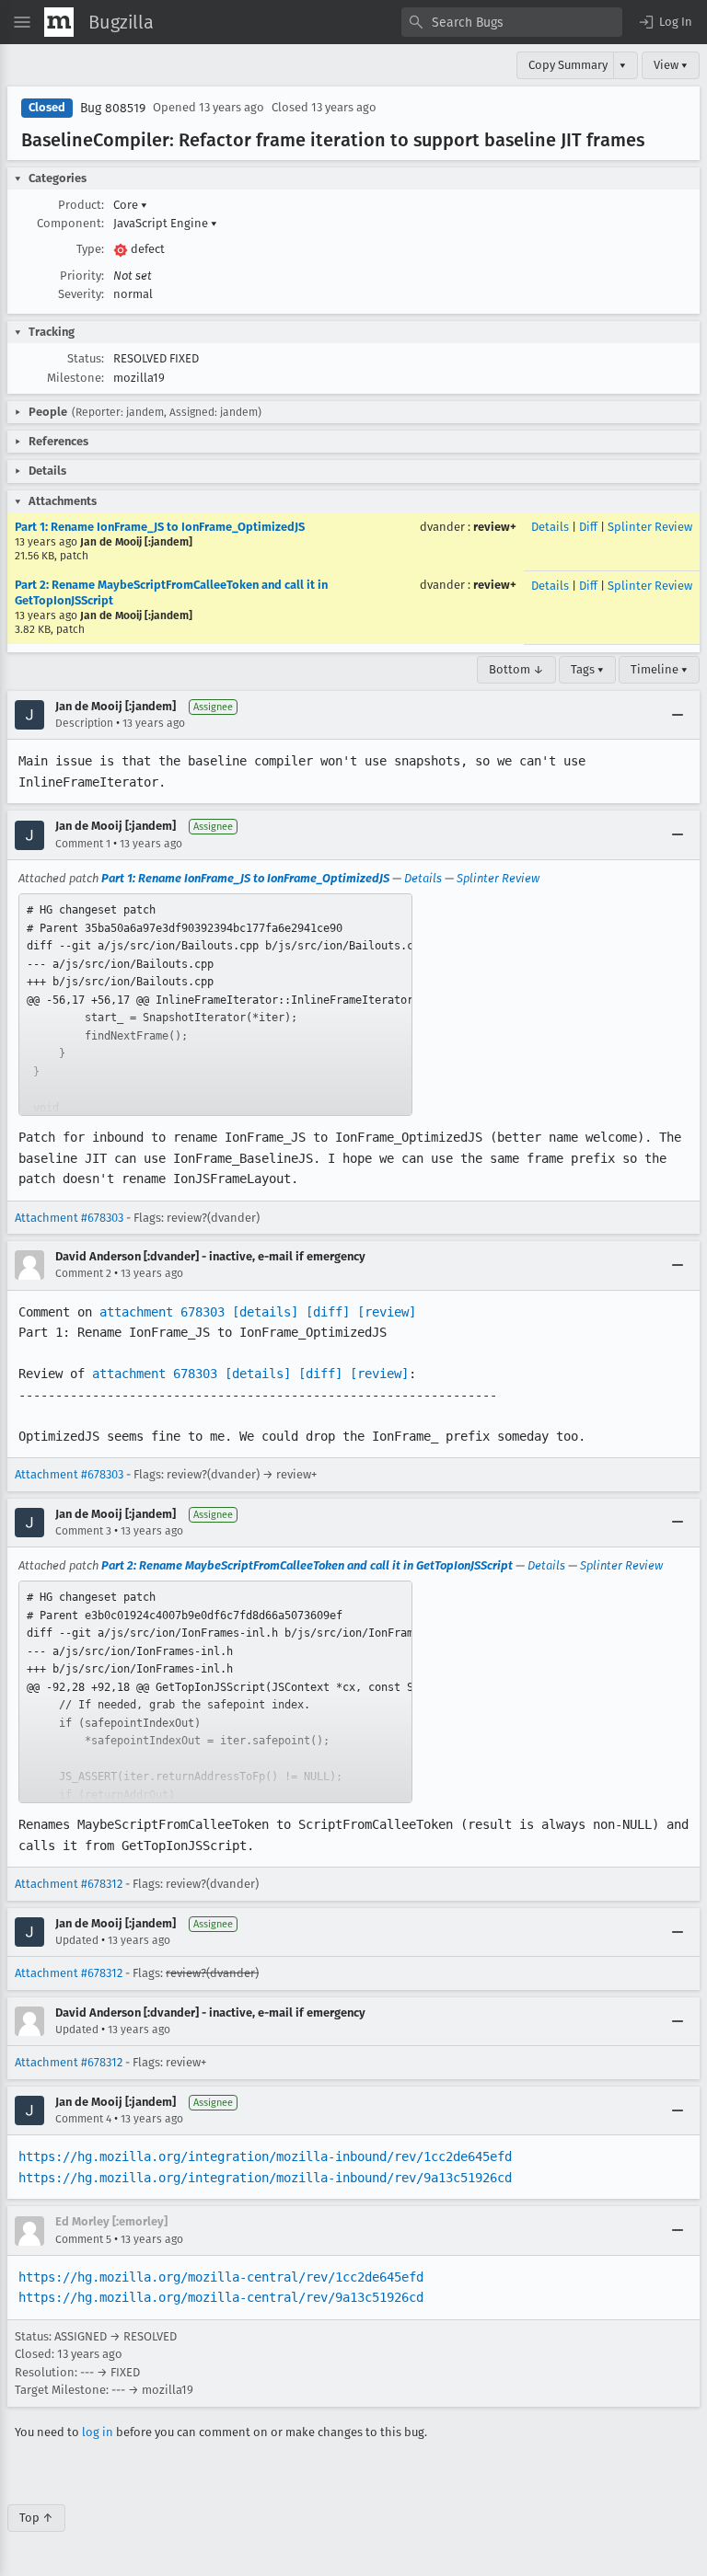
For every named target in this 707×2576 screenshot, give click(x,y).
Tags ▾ (587, 669)
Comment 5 (83, 2239)
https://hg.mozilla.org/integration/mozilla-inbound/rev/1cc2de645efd (265, 2156)
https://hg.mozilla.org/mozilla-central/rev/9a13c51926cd (221, 2297)
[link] (215, 1005)
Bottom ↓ (516, 669)
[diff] (328, 1312)
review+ (495, 527)
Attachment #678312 (69, 1884)
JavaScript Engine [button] (165, 223)
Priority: (82, 276)
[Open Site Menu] (22, 22)
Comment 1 (83, 844)
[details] (265, 1312)
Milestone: (75, 378)
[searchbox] (512, 22)
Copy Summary (568, 65)
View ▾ (671, 65)
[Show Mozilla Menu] (59, 22)
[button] (665, 22)
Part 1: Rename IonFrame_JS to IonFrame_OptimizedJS (160, 527)
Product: (81, 205)
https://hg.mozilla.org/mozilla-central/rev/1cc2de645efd (221, 2277)
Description (84, 723)
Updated (77, 1940)
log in (98, 2432)
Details (550, 527)
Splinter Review (650, 527)
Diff (588, 527)
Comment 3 (83, 1531)
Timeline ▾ (659, 669)
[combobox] (512, 22)
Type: (90, 249)
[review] (387, 1312)
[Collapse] (678, 715)
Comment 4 (83, 2119)
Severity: (81, 294)
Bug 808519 (113, 108)
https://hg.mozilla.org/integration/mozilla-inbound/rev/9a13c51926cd (265, 2178)
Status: (86, 358)
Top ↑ (36, 2518)
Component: (70, 223)
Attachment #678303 (69, 1218)
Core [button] (130, 205)
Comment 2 (83, 1273)
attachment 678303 (162, 1312)
